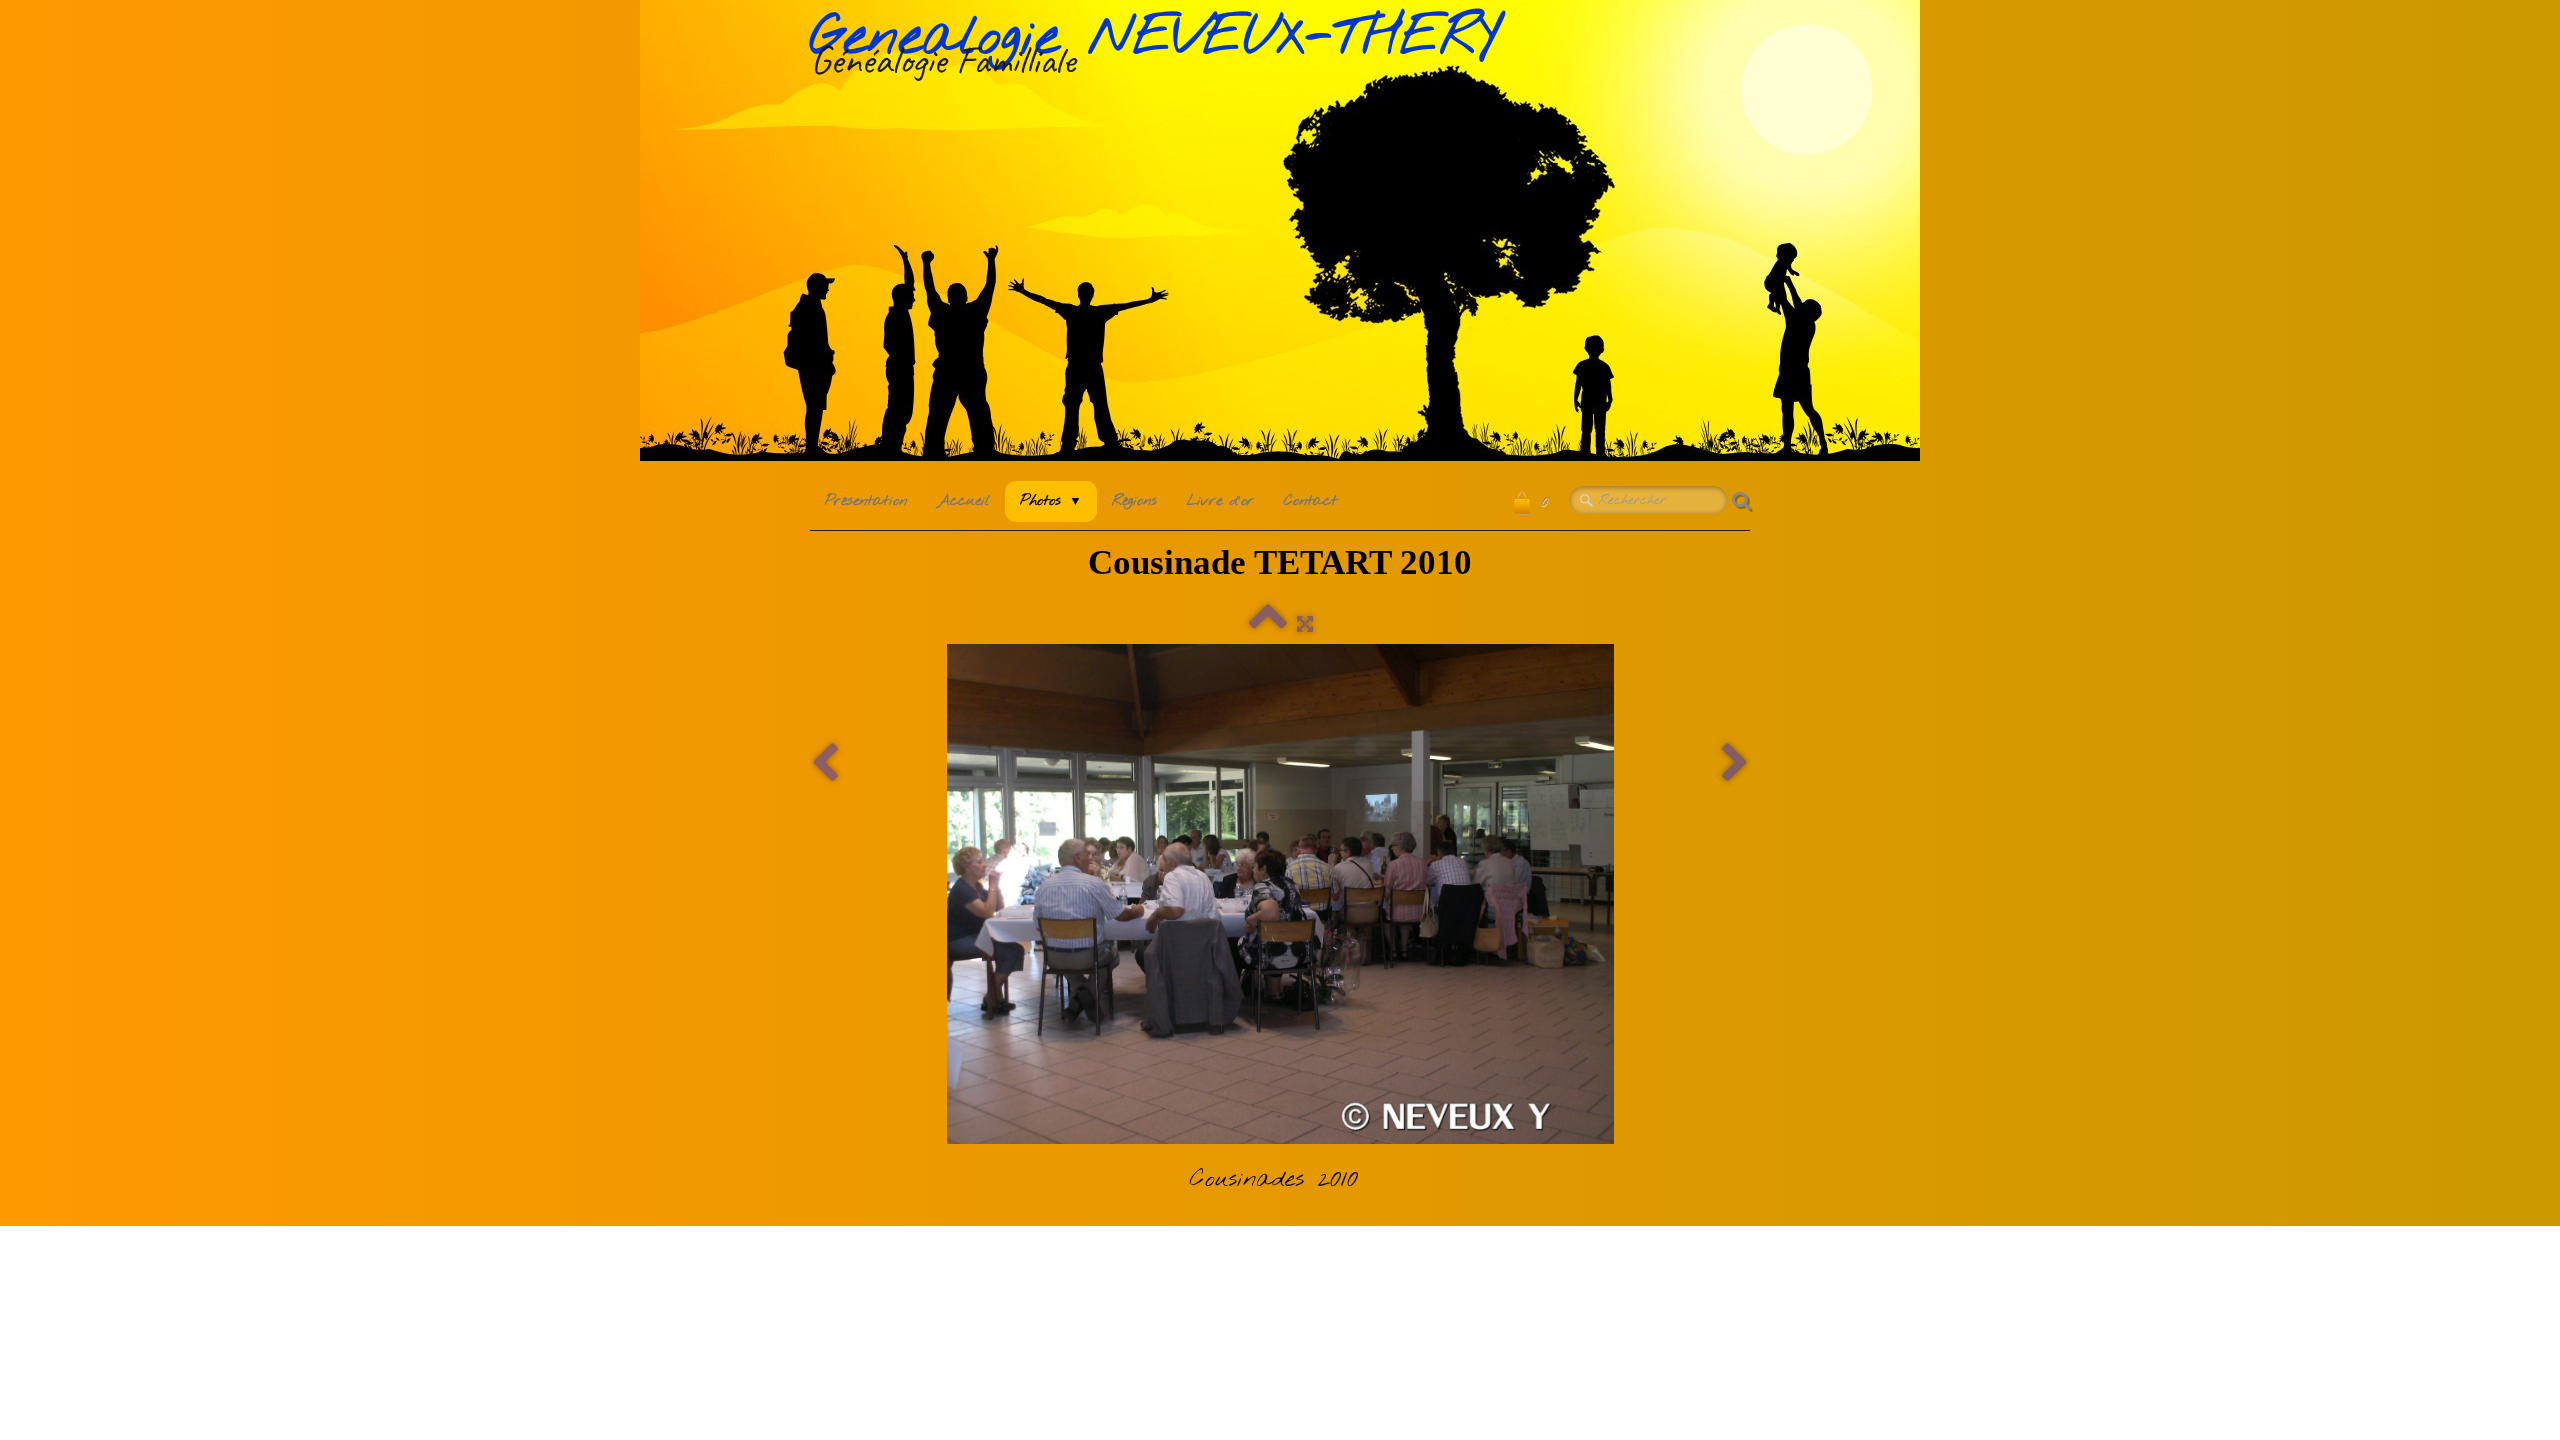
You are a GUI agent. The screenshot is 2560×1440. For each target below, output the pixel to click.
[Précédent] (825, 764)
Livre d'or (1220, 501)
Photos (1051, 501)
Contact (1310, 501)
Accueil (963, 501)
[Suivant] (1735, 764)
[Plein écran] (1305, 625)
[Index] (1268, 625)
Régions (1134, 501)
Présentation (866, 501)
